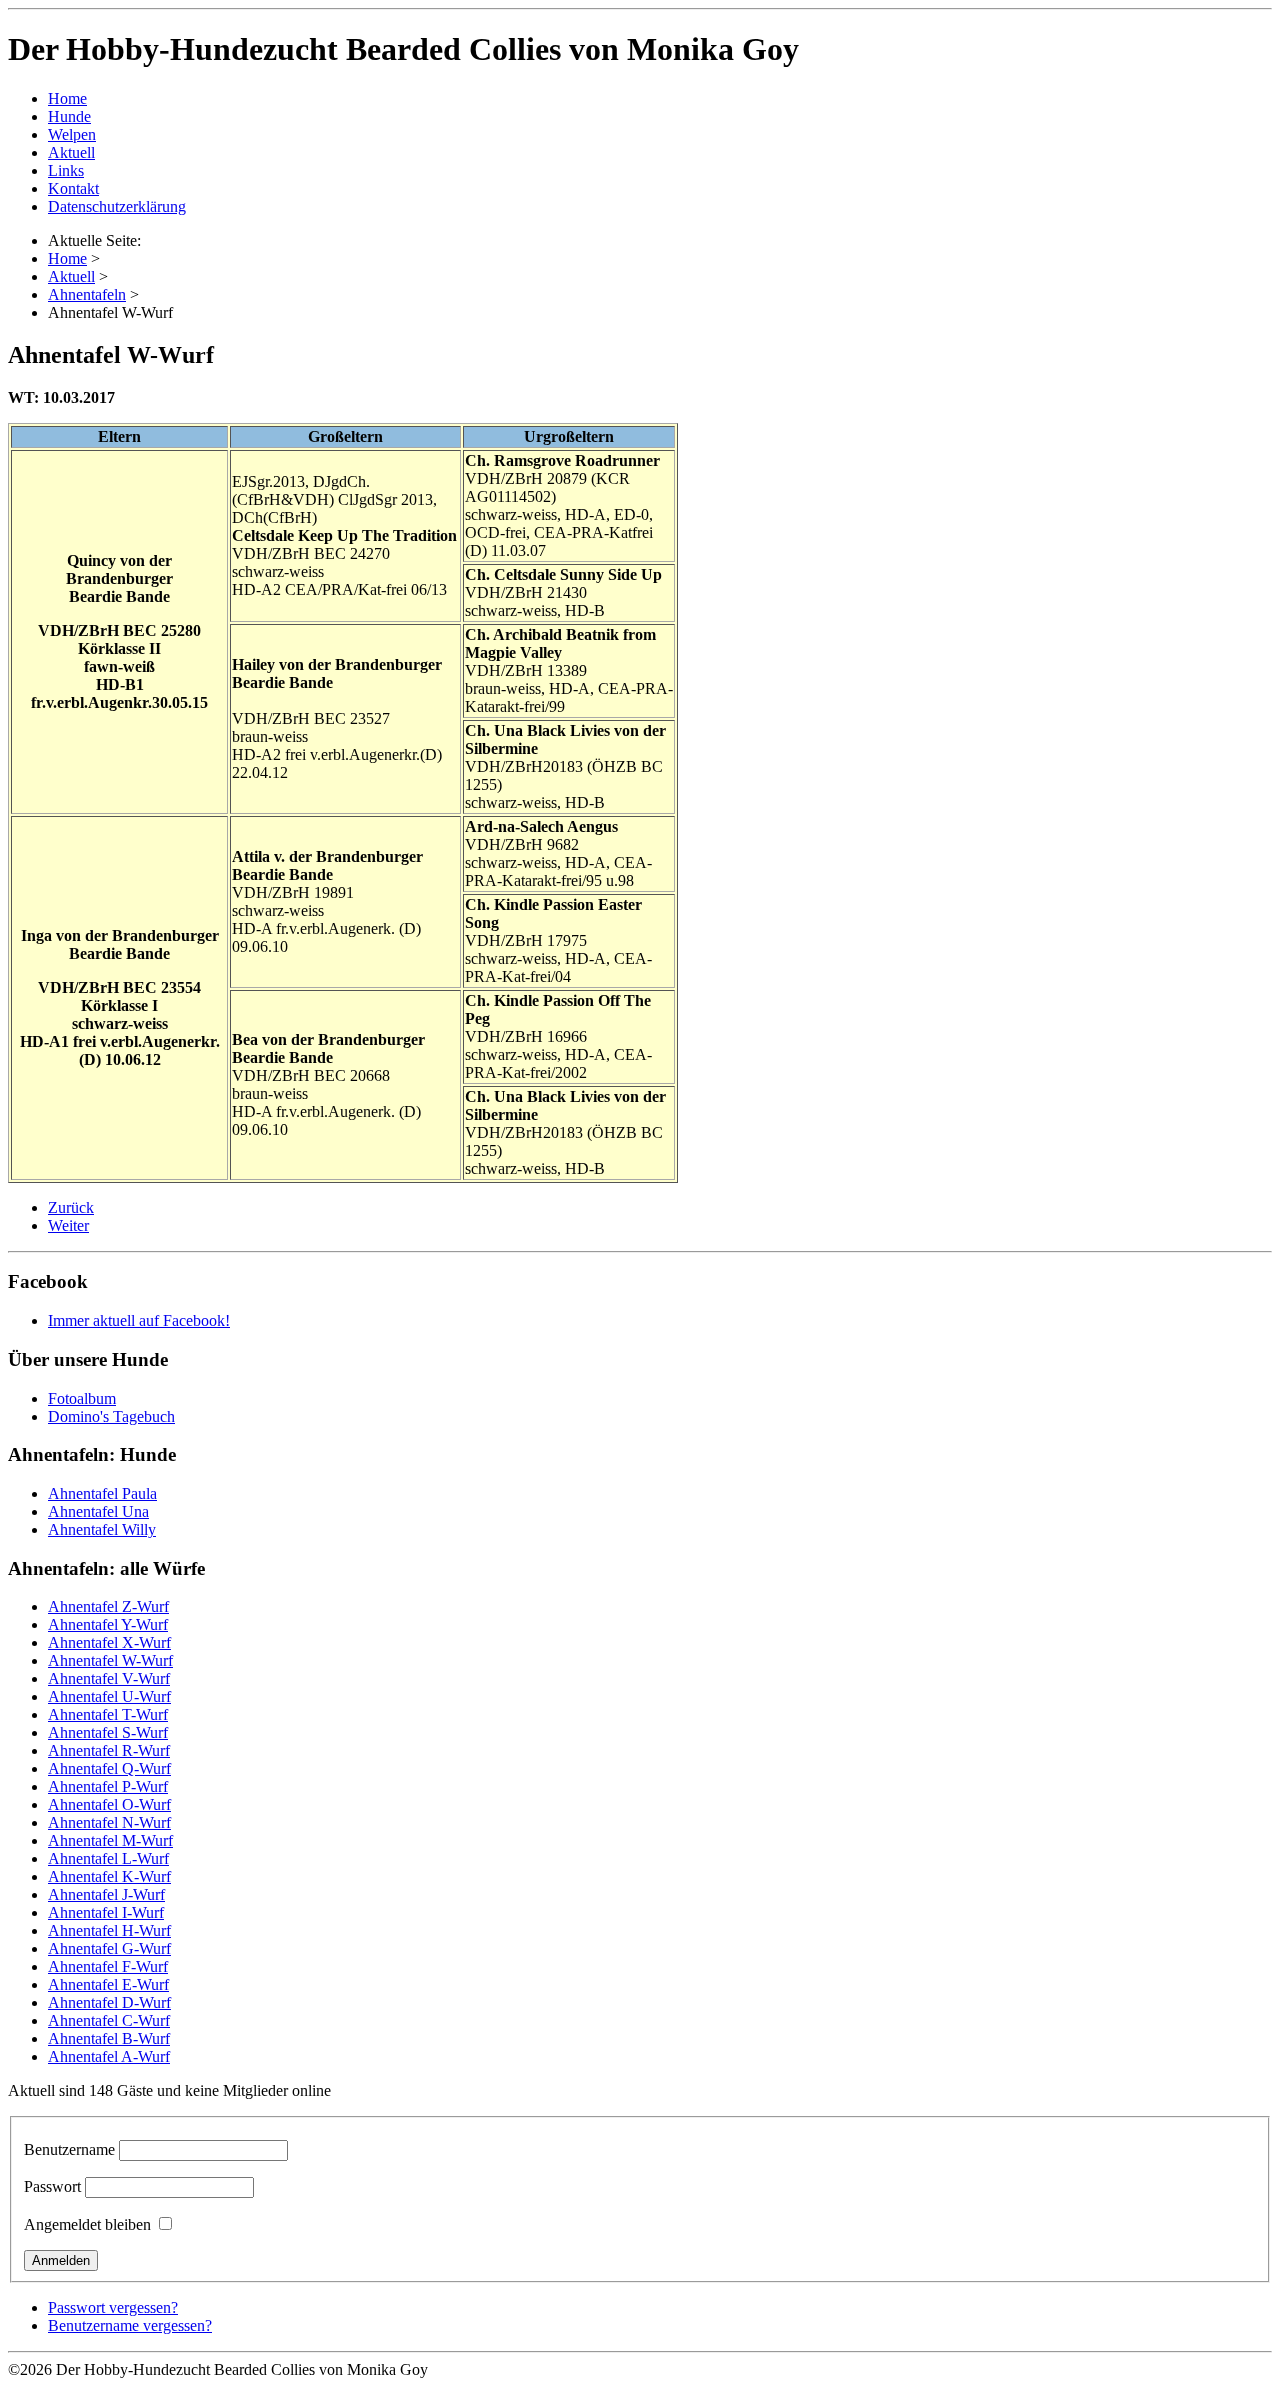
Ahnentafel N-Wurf (109, 1822)
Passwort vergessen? (113, 2307)
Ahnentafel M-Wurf (110, 1840)
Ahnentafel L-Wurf (108, 1858)
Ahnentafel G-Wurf (109, 1948)
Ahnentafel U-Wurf (109, 1696)
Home (67, 98)
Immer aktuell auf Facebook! (139, 1320)
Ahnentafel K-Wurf (109, 1876)
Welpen (72, 134)
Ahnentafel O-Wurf (109, 1804)
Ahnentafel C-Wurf (109, 2020)
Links (66, 170)
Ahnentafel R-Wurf (109, 1750)
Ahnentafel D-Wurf (109, 2002)
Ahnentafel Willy (102, 1529)
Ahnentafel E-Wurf (108, 1984)
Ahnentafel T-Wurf (108, 1714)
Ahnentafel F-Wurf (108, 1966)
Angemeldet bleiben (87, 2224)
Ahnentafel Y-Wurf (108, 1624)
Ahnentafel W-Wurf (110, 1660)
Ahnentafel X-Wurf (109, 1642)
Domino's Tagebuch (111, 1416)
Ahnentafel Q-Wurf (109, 1768)
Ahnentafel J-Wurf (106, 1894)
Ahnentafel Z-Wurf (108, 1606)
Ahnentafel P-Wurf (108, 1786)
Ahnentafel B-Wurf (109, 2038)
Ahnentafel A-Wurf (109, 2056)
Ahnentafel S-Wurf (108, 1732)
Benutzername (69, 2149)
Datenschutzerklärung (117, 206)
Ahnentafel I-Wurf (106, 1912)
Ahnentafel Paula (102, 1493)
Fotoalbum (82, 1398)
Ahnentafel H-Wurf (109, 1930)
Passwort (52, 2186)
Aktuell (71, 152)
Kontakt (73, 188)
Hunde (69, 116)
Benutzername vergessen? (130, 2325)
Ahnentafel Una (98, 1511)
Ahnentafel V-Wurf (109, 1678)
